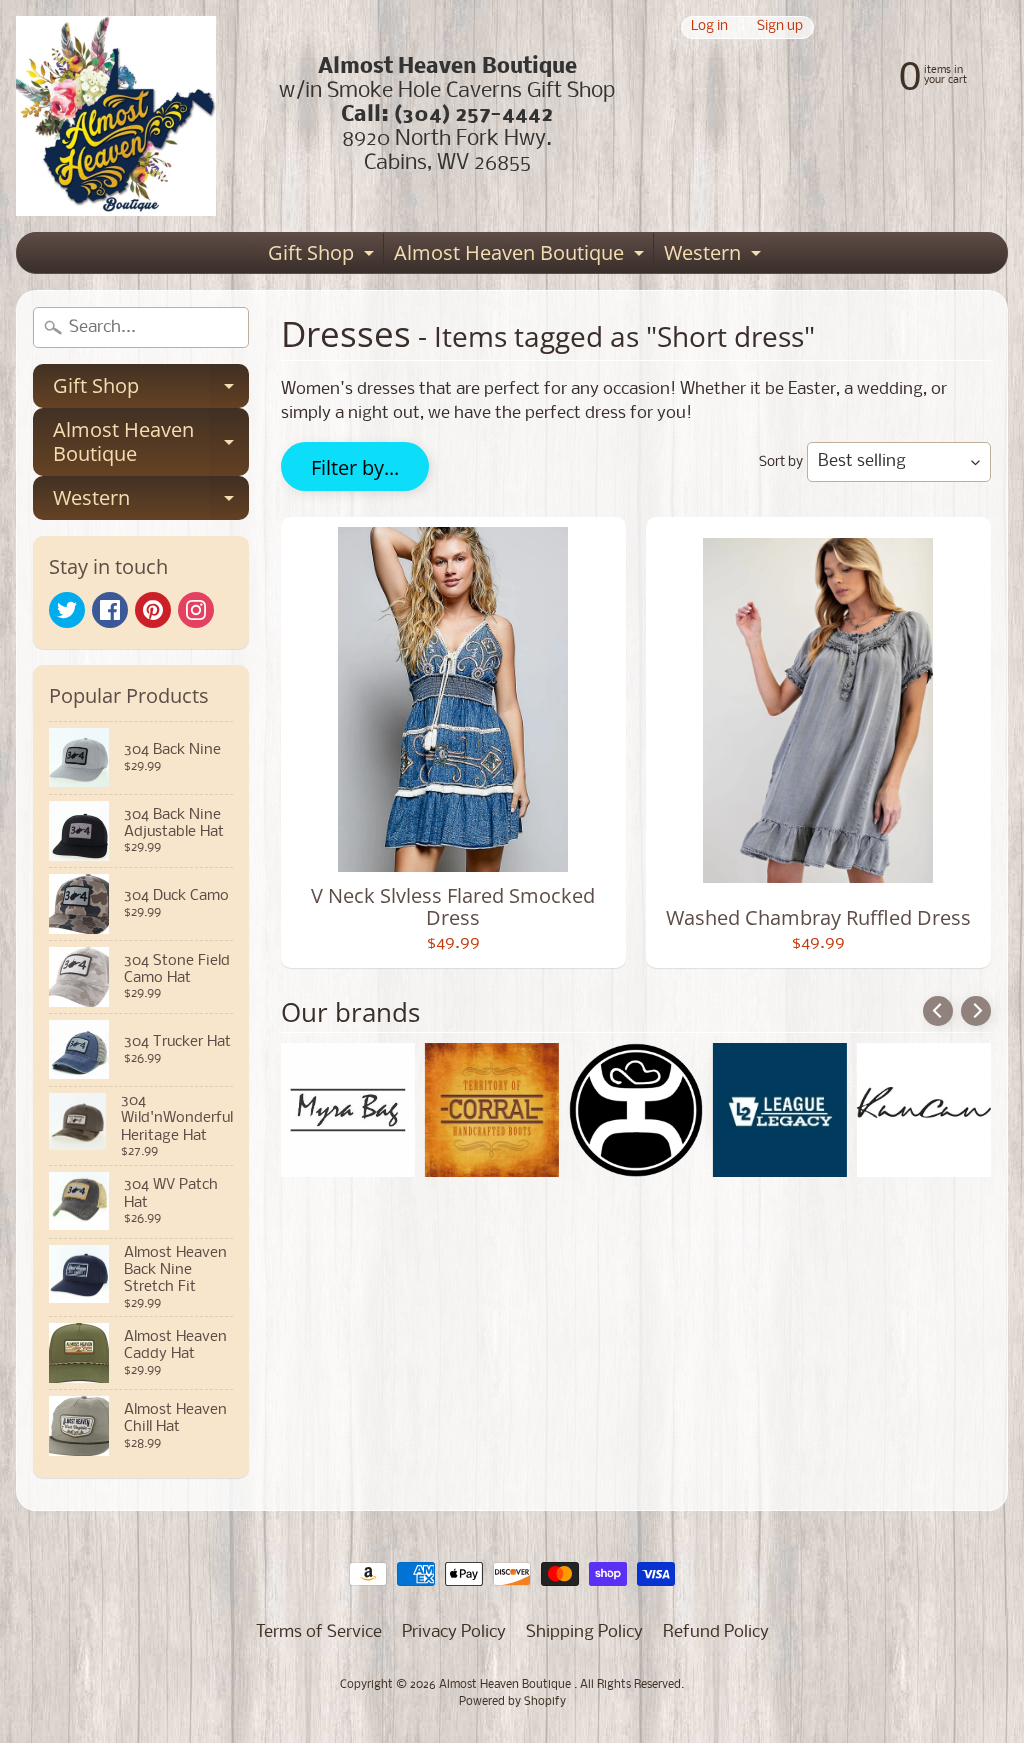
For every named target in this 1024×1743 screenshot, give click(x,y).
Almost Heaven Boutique (521, 256)
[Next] (976, 1011)
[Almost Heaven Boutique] (116, 116)
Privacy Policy (454, 1632)
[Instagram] (196, 610)
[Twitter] (67, 610)
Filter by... (355, 467)
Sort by (781, 462)
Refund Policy (716, 1632)
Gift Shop (323, 256)
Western (715, 256)
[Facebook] (110, 610)
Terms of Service (319, 1632)
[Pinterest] (153, 610)
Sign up (780, 27)
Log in (709, 27)
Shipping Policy (584, 1632)
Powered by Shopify (512, 1702)
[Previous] (938, 1011)
